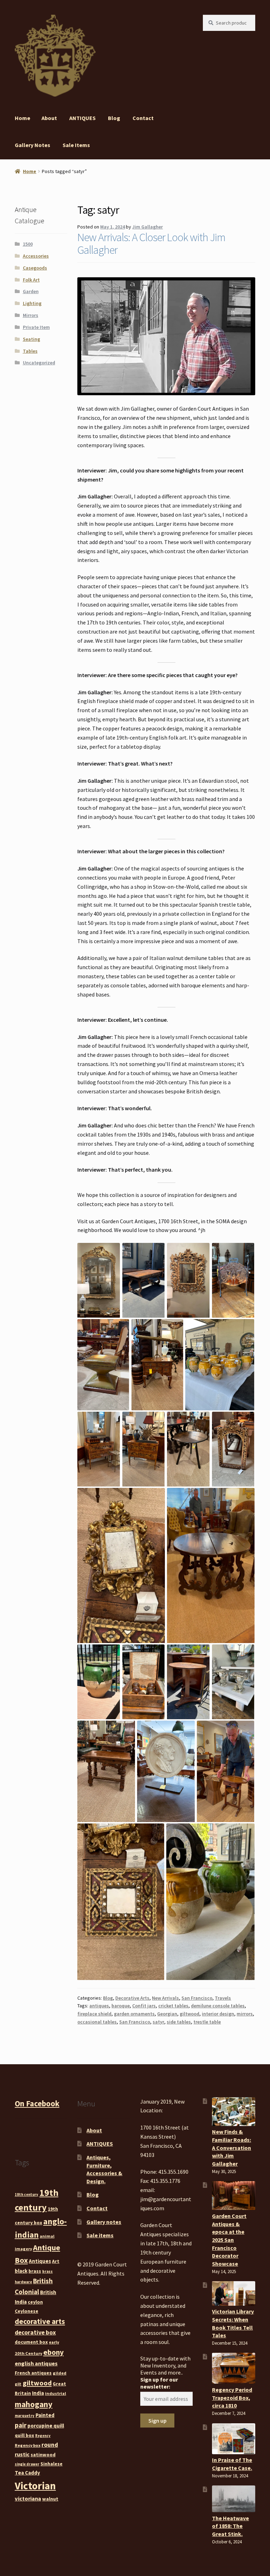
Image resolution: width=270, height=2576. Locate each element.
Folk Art (31, 280)
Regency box (28, 2445)
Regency (43, 2436)
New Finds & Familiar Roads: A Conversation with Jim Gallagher (232, 2148)
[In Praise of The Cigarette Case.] (234, 2439)
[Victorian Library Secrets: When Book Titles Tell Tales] (234, 2293)
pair (21, 2425)
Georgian (167, 2014)
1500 (28, 244)
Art (56, 2261)
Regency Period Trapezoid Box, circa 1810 (232, 2398)
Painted (45, 2415)
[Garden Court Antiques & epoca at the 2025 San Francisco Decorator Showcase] (234, 2196)
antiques (99, 2006)
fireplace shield (94, 2014)
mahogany (34, 2404)
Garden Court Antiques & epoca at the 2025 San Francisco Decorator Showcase (229, 2240)
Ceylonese (27, 2311)
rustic (22, 2454)
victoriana (28, 2498)
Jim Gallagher (147, 227)
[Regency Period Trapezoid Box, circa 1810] (234, 2368)
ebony (53, 2352)
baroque (121, 2006)
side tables (179, 2022)
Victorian (35, 2486)
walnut (50, 2499)
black (21, 2271)
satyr (158, 2022)
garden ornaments (134, 2014)
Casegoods (35, 268)
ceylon (35, 2302)
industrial (56, 2393)
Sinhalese (52, 2464)
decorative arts (40, 2321)
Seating (31, 339)
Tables (30, 351)
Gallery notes (33, 145)
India (38, 2393)
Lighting (32, 303)
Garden (31, 291)
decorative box (35, 2332)
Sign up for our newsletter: (159, 2383)
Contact (143, 118)
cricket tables (173, 2006)
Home (22, 118)
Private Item (36, 327)
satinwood (43, 2455)
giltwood (189, 2014)
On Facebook (37, 2104)
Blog (114, 118)
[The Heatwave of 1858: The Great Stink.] (234, 2499)
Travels (223, 1998)
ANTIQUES (82, 118)
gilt (18, 2384)
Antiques (40, 2261)
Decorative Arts (132, 1998)
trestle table (207, 2022)
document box (31, 2342)
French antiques (33, 2373)
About (49, 118)
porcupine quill (46, 2426)
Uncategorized (39, 363)
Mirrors (31, 315)
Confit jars (144, 2006)
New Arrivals (165, 1998)
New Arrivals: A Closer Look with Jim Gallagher (151, 243)
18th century (27, 2195)
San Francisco (197, 1998)
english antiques (36, 2363)
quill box (24, 2435)
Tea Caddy (27, 2473)
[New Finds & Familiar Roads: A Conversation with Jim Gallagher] (234, 2112)
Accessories (36, 256)
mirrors (245, 2014)
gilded (60, 2373)
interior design (218, 2014)
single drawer (27, 2464)
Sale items (76, 145)
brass (35, 2271)
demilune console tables (218, 2006)
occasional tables (97, 2022)
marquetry (25, 2416)
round (50, 2445)
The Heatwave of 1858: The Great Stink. (230, 2526)
